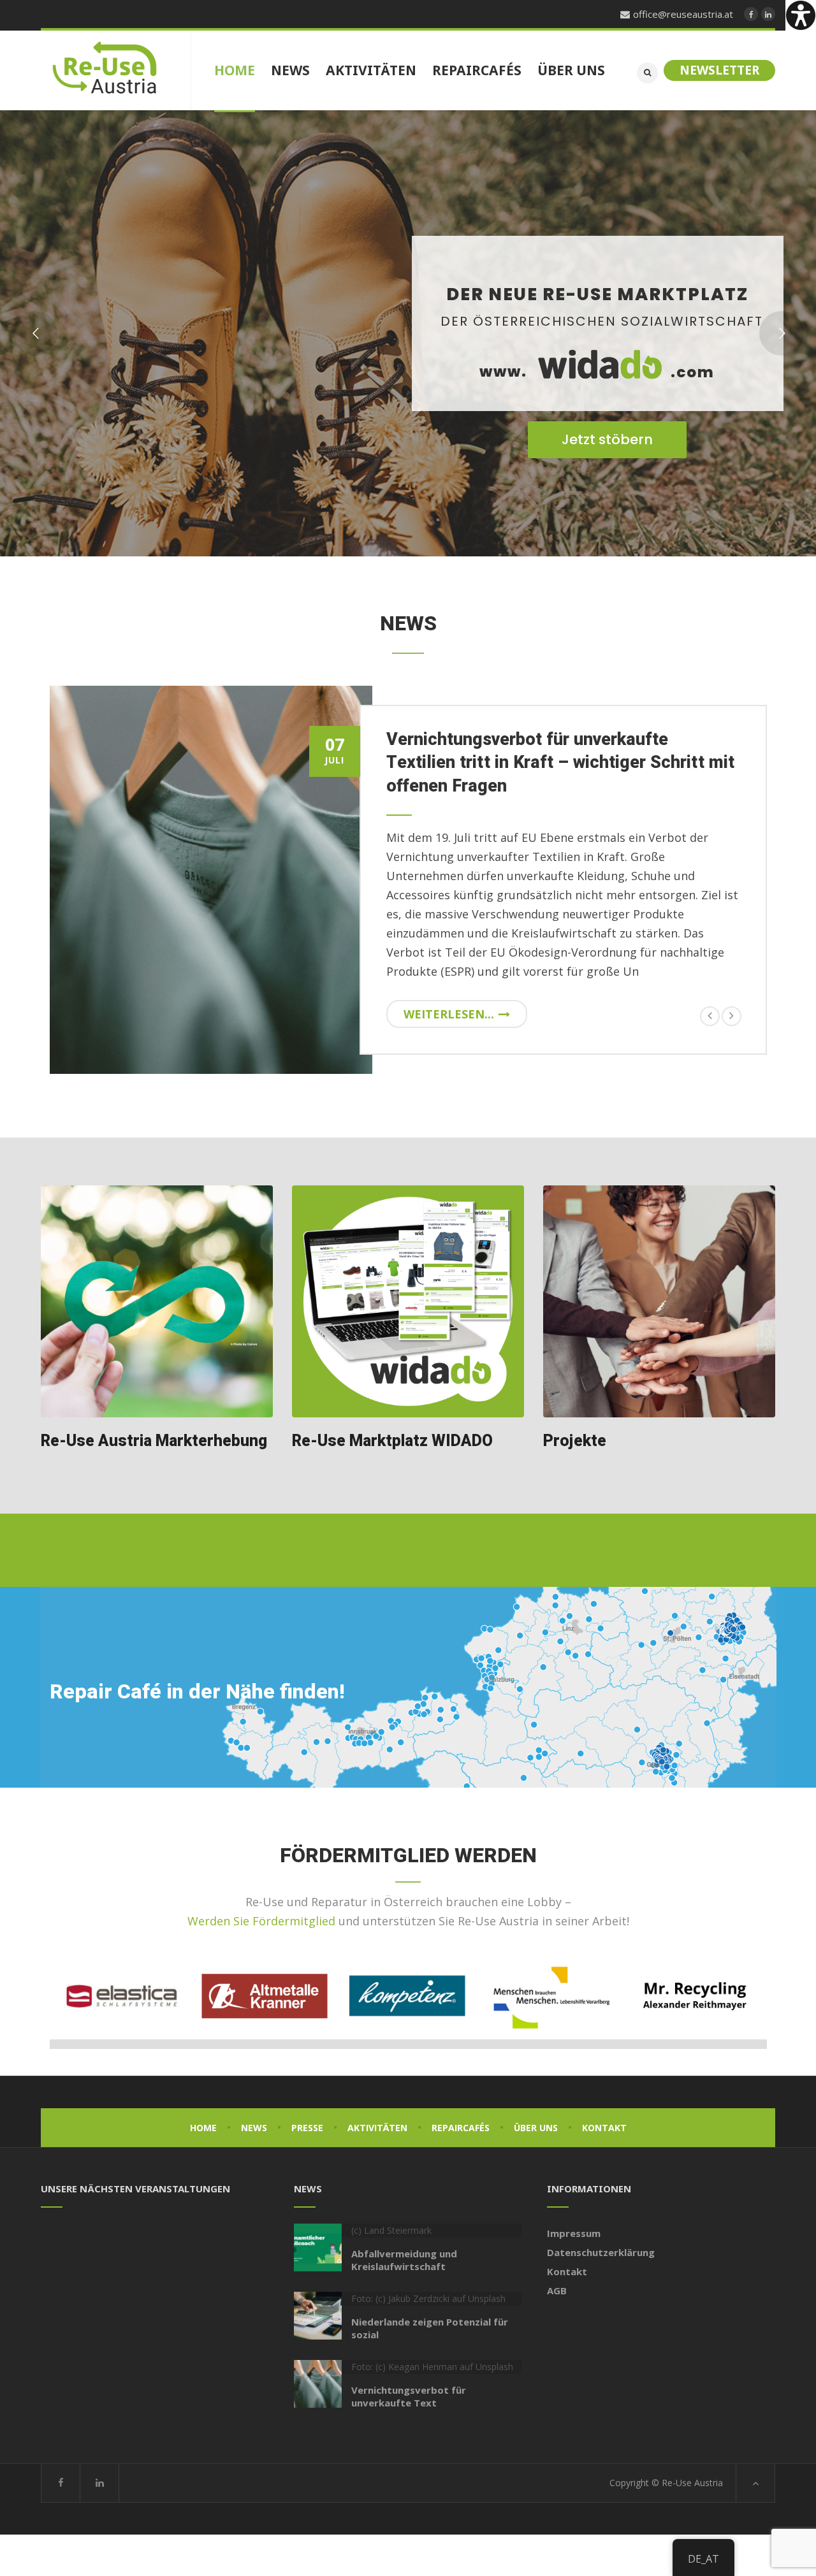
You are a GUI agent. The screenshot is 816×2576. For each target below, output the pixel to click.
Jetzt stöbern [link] (607, 439)
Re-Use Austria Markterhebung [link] (154, 1441)
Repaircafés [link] (461, 2128)
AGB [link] (557, 2290)
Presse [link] (307, 2128)
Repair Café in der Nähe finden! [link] (197, 1692)
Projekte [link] (575, 1441)
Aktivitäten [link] (377, 2128)
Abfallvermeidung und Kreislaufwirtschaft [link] (404, 2260)
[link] (801, 15)
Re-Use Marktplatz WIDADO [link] (392, 1441)
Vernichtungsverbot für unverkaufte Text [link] (409, 2396)
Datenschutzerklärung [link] (601, 2252)
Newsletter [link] (719, 70)
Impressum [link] (574, 2233)
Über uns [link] (536, 2128)
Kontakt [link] (604, 2128)
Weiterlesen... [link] (449, 1014)
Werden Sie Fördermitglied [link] (261, 1921)
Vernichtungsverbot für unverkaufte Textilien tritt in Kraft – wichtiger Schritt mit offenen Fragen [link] (560, 763)
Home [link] (203, 2128)
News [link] (254, 2128)
